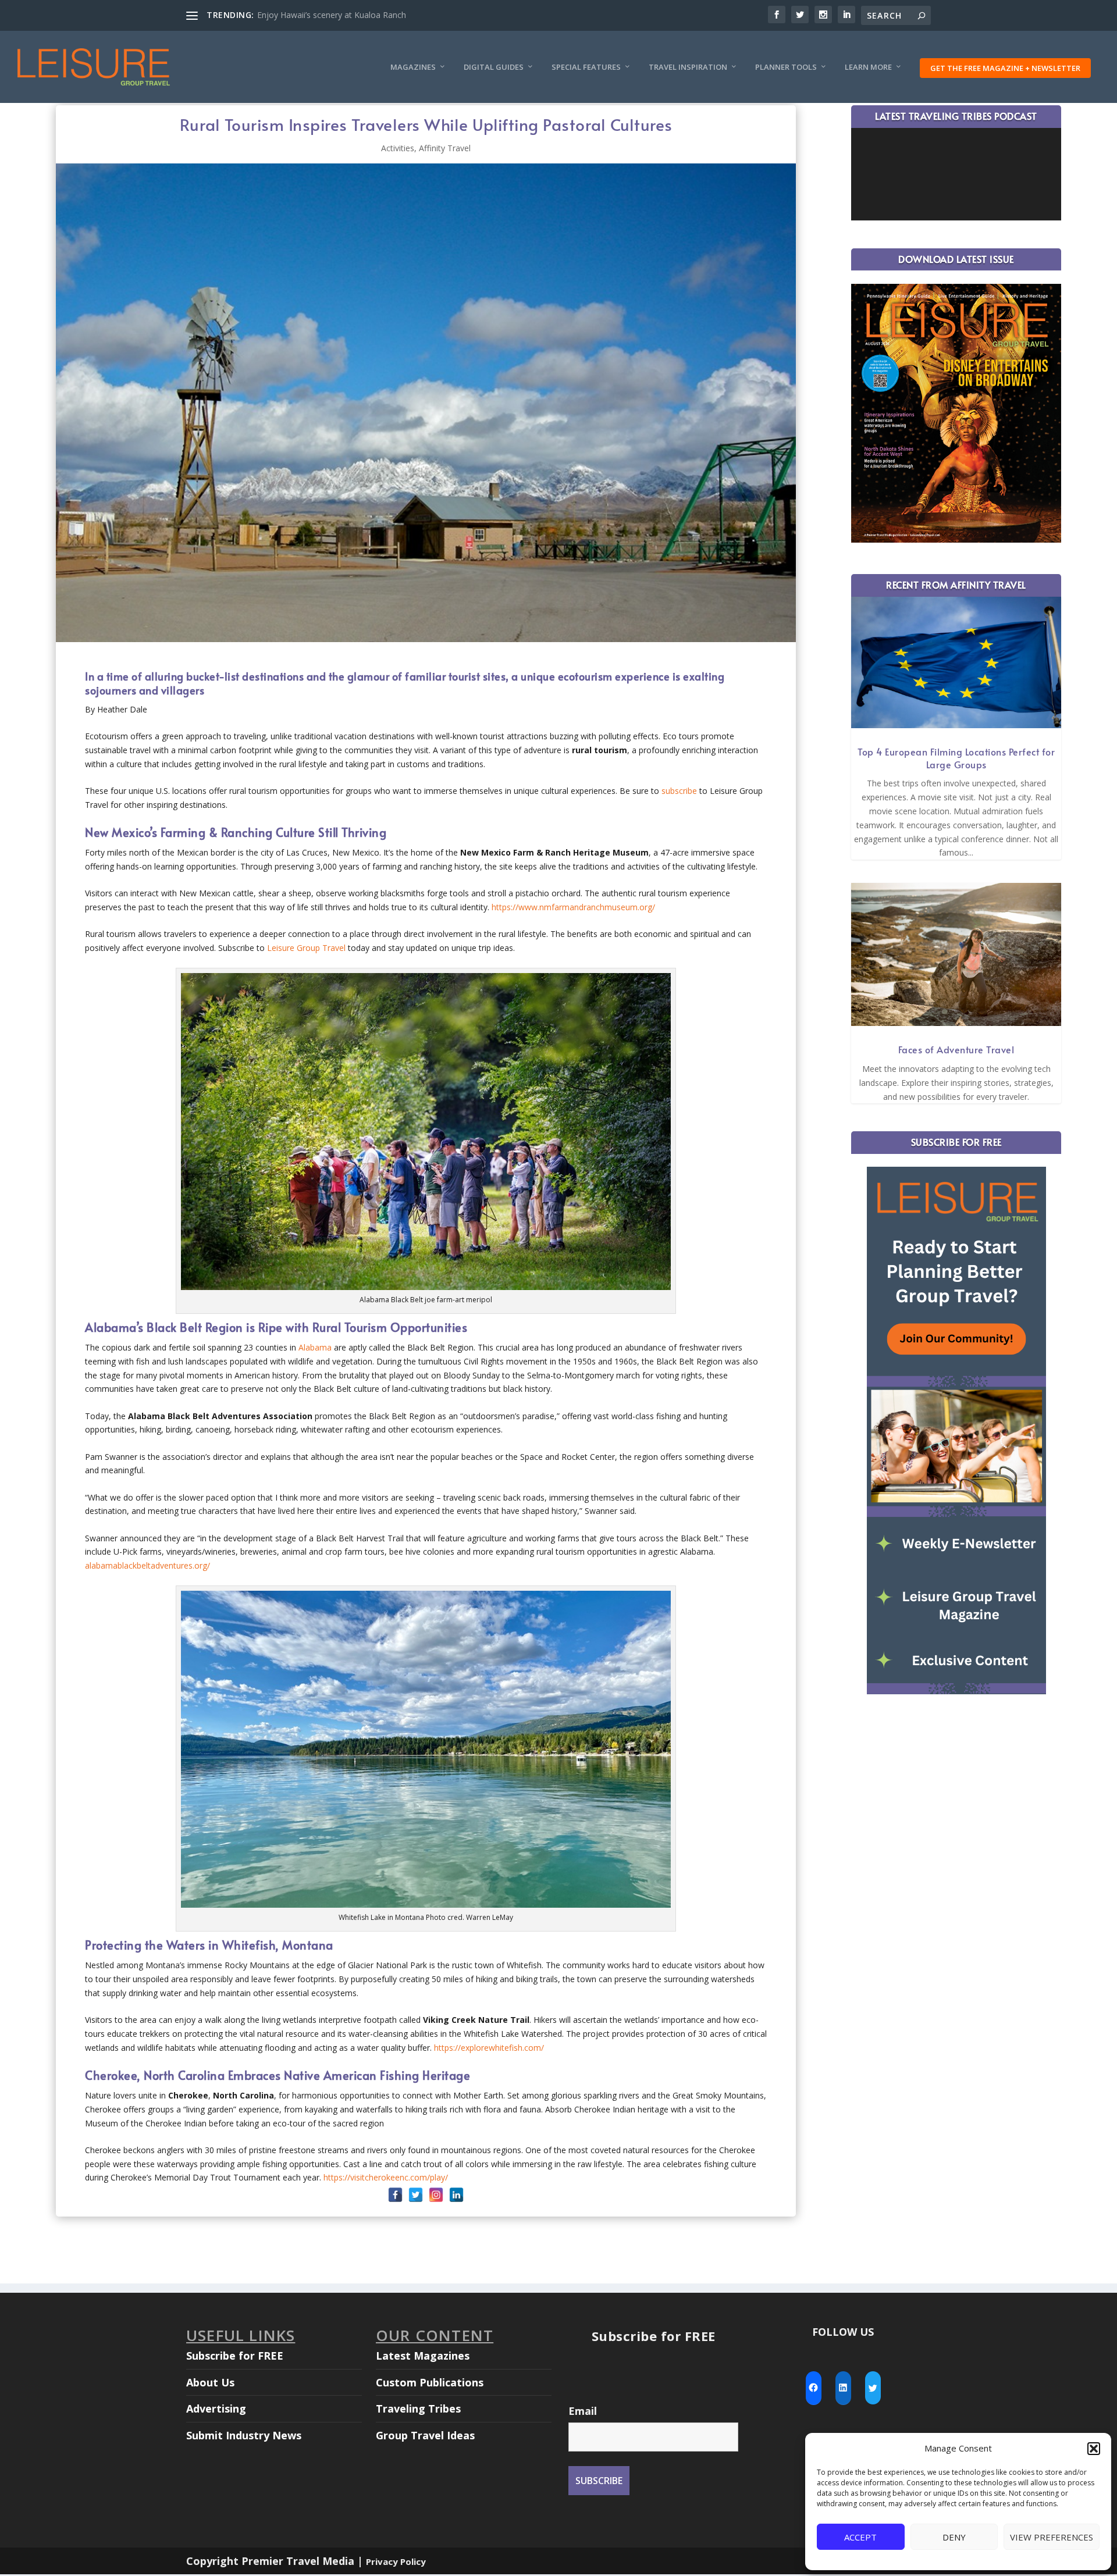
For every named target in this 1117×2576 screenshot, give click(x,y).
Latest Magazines (423, 2356)
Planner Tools (786, 67)
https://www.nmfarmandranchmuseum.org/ (573, 907)
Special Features (586, 67)
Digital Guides (494, 67)
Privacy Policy (396, 2561)
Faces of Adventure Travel (956, 1049)
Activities (398, 148)
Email (583, 2411)
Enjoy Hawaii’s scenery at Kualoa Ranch (332, 15)
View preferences (1052, 2537)
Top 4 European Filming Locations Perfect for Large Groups (956, 758)
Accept (860, 2537)
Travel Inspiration (688, 67)
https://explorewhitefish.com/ (489, 2048)
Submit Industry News (244, 2435)
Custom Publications (430, 2382)
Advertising (216, 2408)
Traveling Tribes (418, 2408)
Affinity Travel (445, 148)
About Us (210, 2382)
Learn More (868, 67)
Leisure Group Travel (306, 948)
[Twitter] (416, 2195)
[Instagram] (436, 2195)
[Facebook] (395, 2195)
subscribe (679, 791)
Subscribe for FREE (235, 2356)
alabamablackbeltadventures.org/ (147, 1565)
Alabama (315, 1347)
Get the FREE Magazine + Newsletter (1005, 68)
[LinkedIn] (456, 2195)
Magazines (413, 67)
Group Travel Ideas (425, 2435)
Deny (954, 2537)
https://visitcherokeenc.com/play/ (386, 2177)
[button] (1094, 2449)
